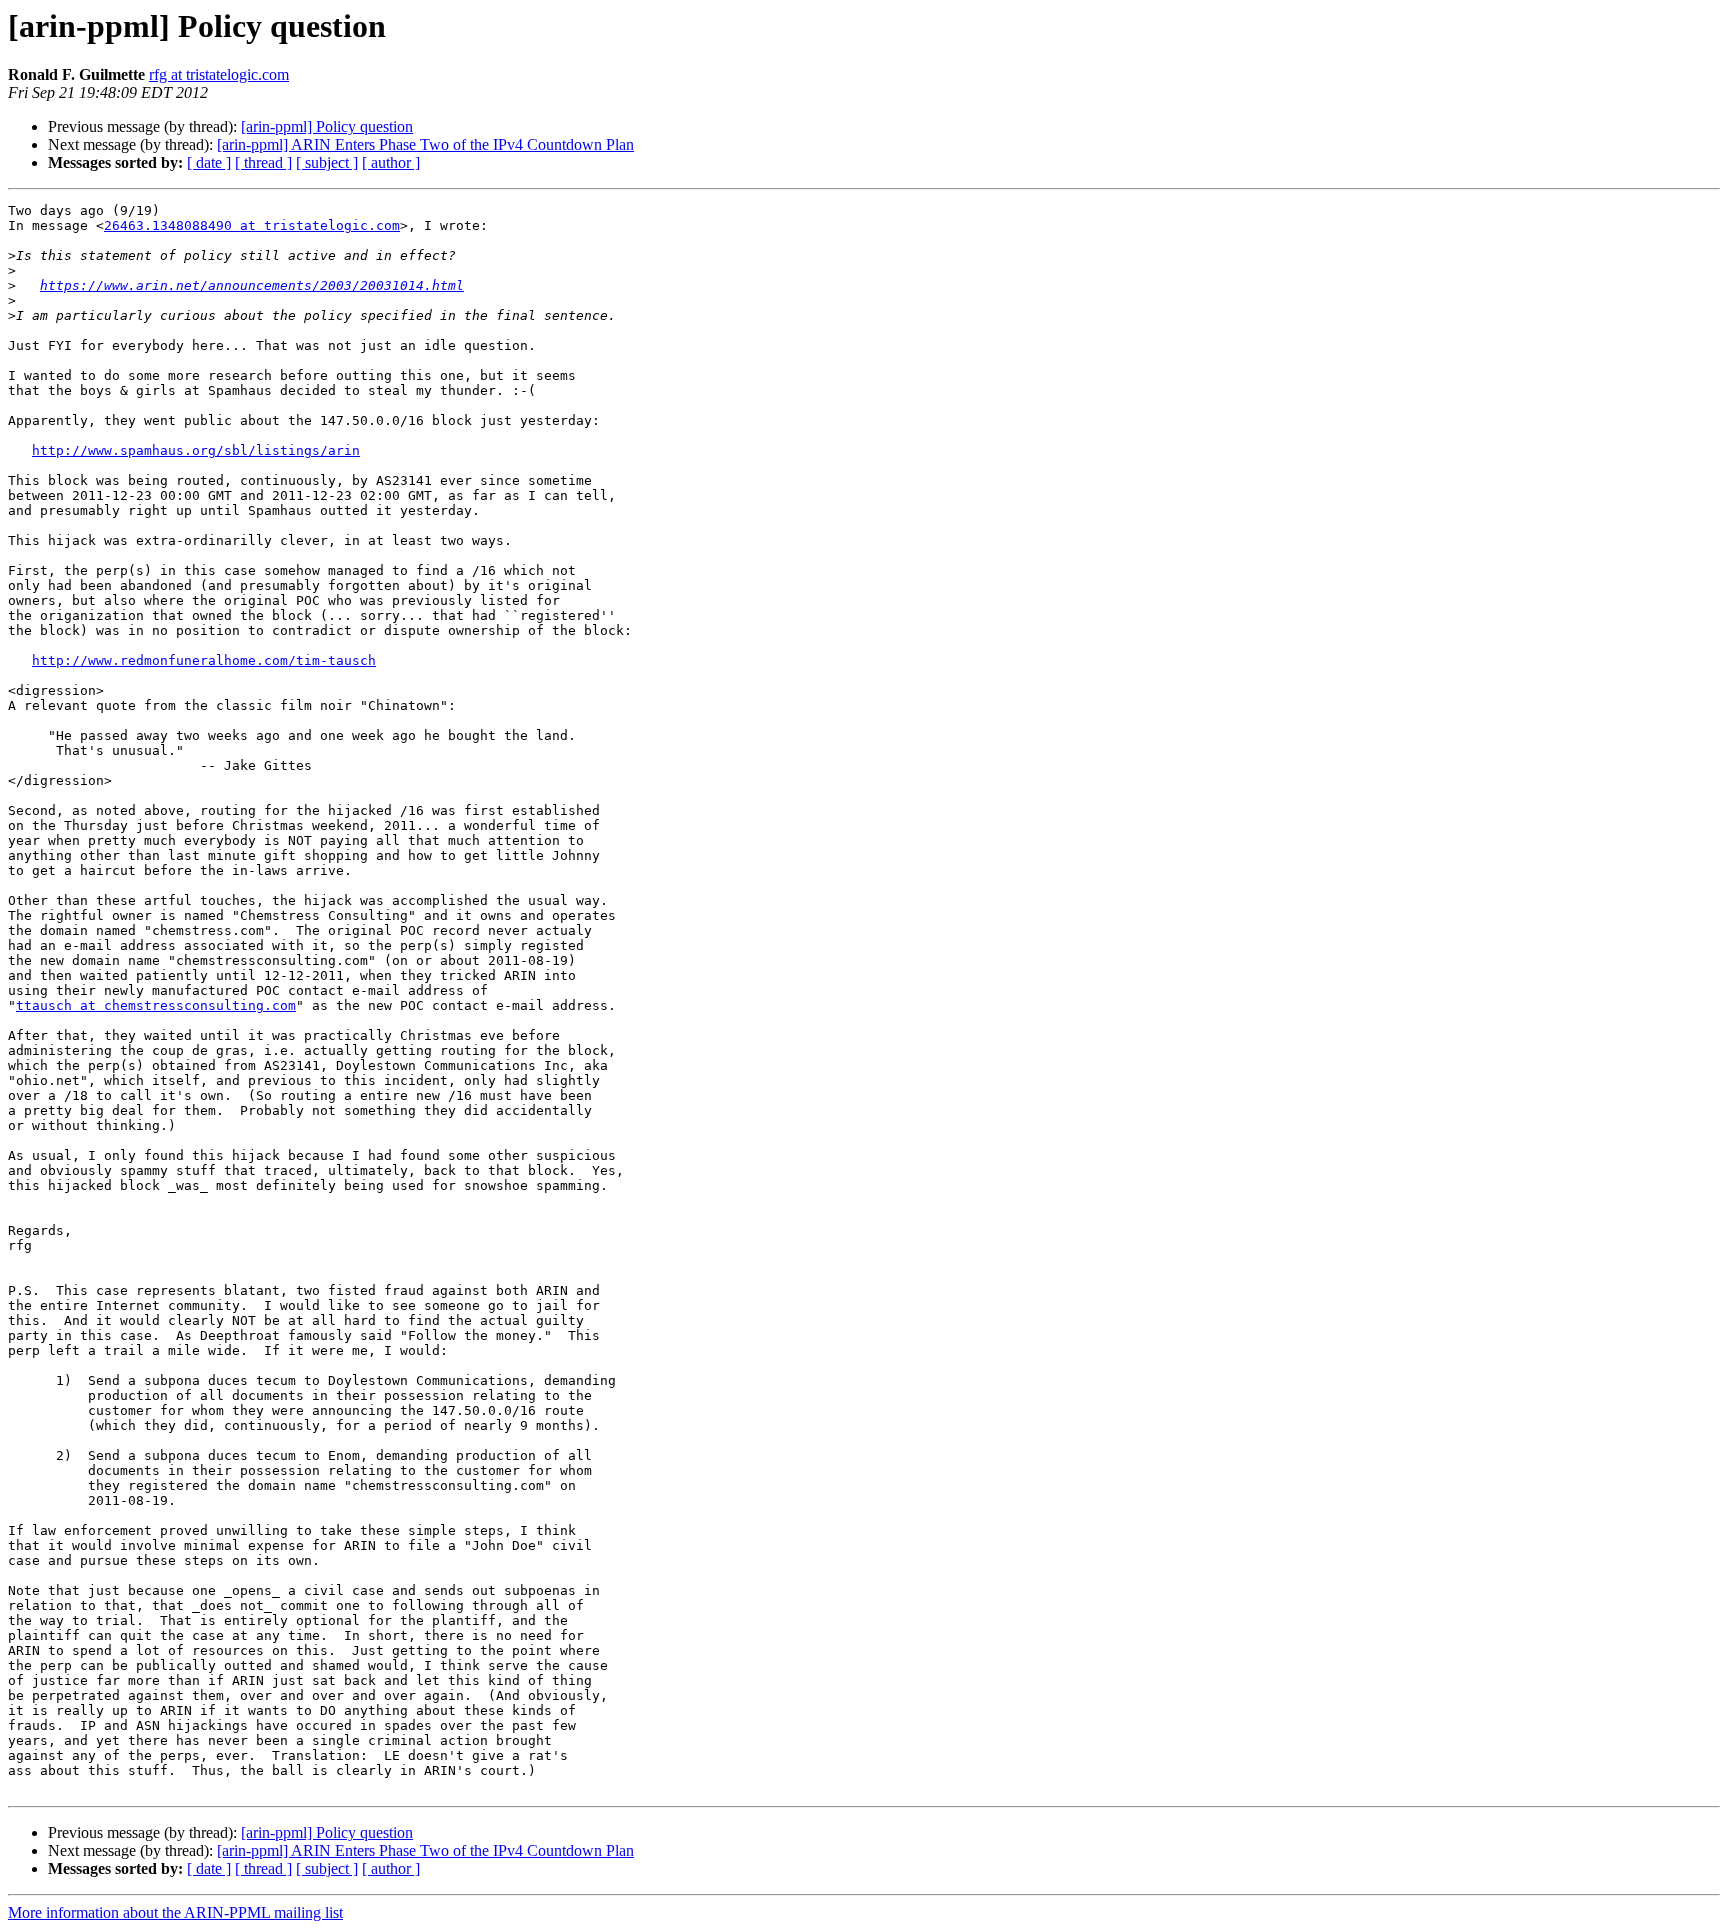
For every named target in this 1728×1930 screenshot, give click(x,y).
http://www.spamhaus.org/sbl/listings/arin (196, 450)
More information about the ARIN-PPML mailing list (175, 1912)
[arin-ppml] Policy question (327, 126)
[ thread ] (263, 162)
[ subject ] (327, 162)
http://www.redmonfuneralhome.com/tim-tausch (204, 660)
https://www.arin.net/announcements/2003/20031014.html (252, 285)
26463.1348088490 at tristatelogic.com (252, 225)
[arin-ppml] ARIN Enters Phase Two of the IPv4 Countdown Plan (425, 144)
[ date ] (209, 162)
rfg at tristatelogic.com (219, 74)
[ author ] (391, 162)
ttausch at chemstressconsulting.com (156, 1005)
